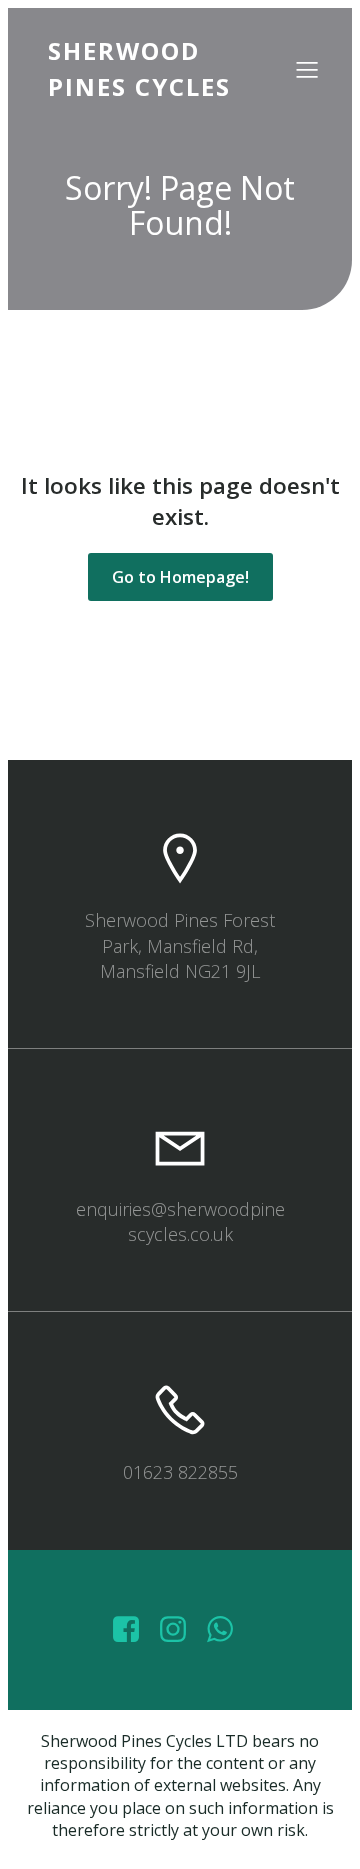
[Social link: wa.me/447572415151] (227, 1630)
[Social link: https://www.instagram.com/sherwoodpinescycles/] (180, 1630)
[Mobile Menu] (307, 69)
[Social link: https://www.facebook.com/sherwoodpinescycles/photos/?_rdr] (133, 1630)
